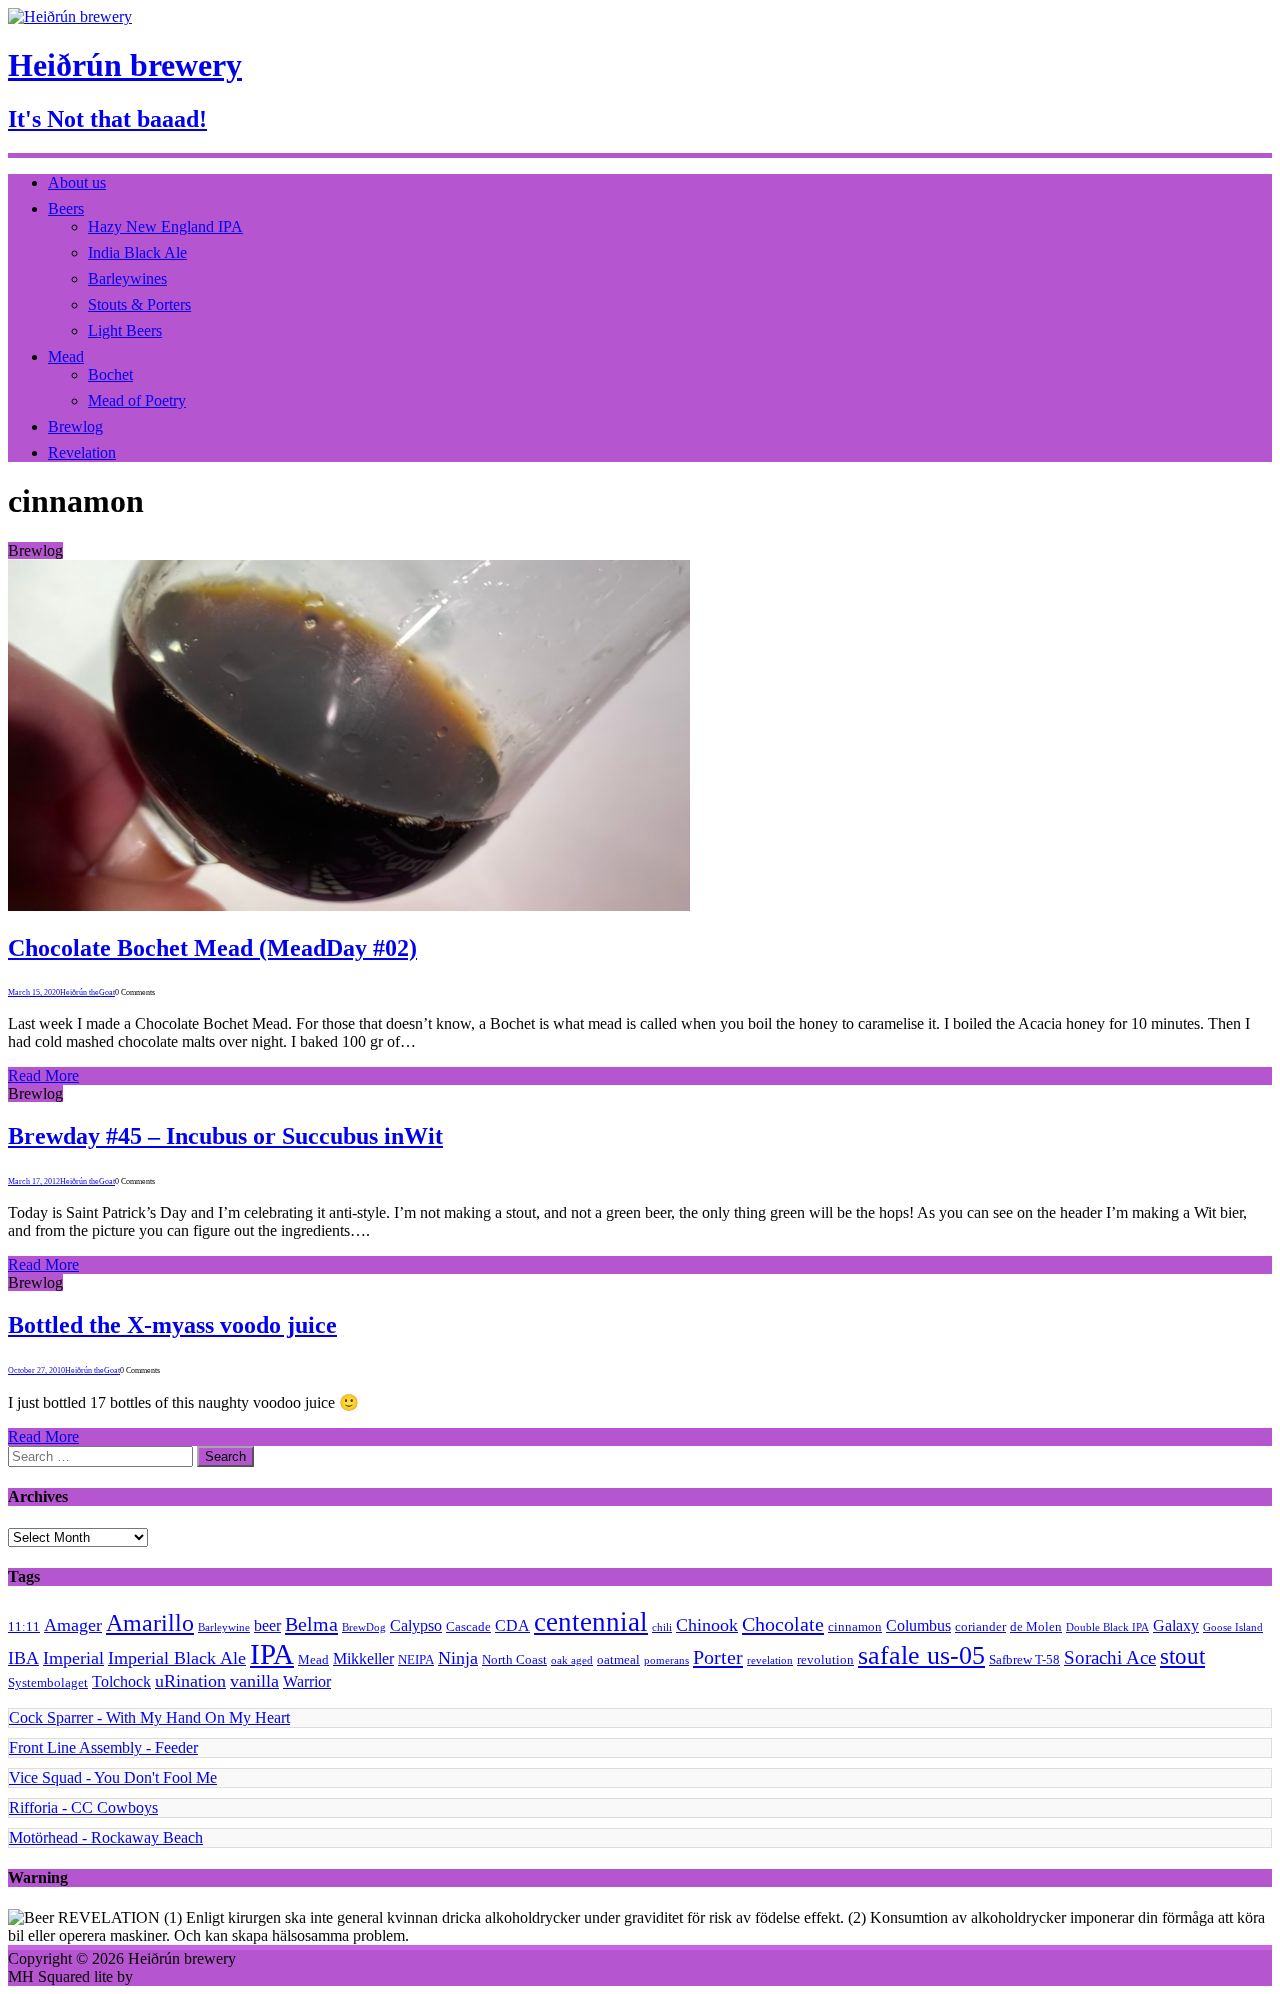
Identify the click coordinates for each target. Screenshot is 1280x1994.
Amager (73, 1625)
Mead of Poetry (137, 400)
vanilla (254, 1681)
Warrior (307, 1681)
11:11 (24, 1626)
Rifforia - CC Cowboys (83, 1807)
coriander (980, 1626)
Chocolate (783, 1624)
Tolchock (121, 1681)
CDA (512, 1625)
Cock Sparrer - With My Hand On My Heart (149, 1717)
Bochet (110, 374)
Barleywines (127, 278)
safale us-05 (921, 1655)
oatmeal (618, 1659)
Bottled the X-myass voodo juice (172, 1325)
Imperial (73, 1658)
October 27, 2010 (36, 1370)
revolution (825, 1659)
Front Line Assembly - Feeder (103, 1747)
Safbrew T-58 (1024, 1659)
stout (1182, 1656)
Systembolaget (48, 1682)
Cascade (468, 1626)
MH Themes (177, 1976)
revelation (770, 1660)
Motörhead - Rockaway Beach (106, 1837)
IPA (272, 1654)
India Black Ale (137, 252)
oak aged (572, 1660)
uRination (190, 1681)
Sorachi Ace (1110, 1657)
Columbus (918, 1625)
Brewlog (75, 426)
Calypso (416, 1625)
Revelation (82, 452)
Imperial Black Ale (177, 1658)
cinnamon (855, 1626)
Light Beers (125, 330)
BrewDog (364, 1627)
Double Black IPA (1107, 1627)
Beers (66, 208)
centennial (591, 1622)
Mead (66, 356)
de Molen (1036, 1626)
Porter (718, 1657)
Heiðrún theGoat (87, 992)
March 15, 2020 (34, 992)
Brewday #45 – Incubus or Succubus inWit (225, 1136)
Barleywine (224, 1627)
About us (77, 182)
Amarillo (150, 1623)
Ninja (458, 1658)
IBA (23, 1658)
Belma (311, 1624)
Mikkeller (363, 1658)
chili (662, 1627)
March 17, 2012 (34, 1181)
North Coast (514, 1659)
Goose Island (1233, 1627)
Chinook (707, 1625)
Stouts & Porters (139, 304)
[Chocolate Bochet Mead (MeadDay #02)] (349, 905)
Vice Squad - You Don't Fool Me (113, 1777)
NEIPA (416, 1659)
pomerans (666, 1660)
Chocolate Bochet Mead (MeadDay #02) (212, 948)
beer (267, 1625)
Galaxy (1176, 1625)
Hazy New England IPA (165, 226)
